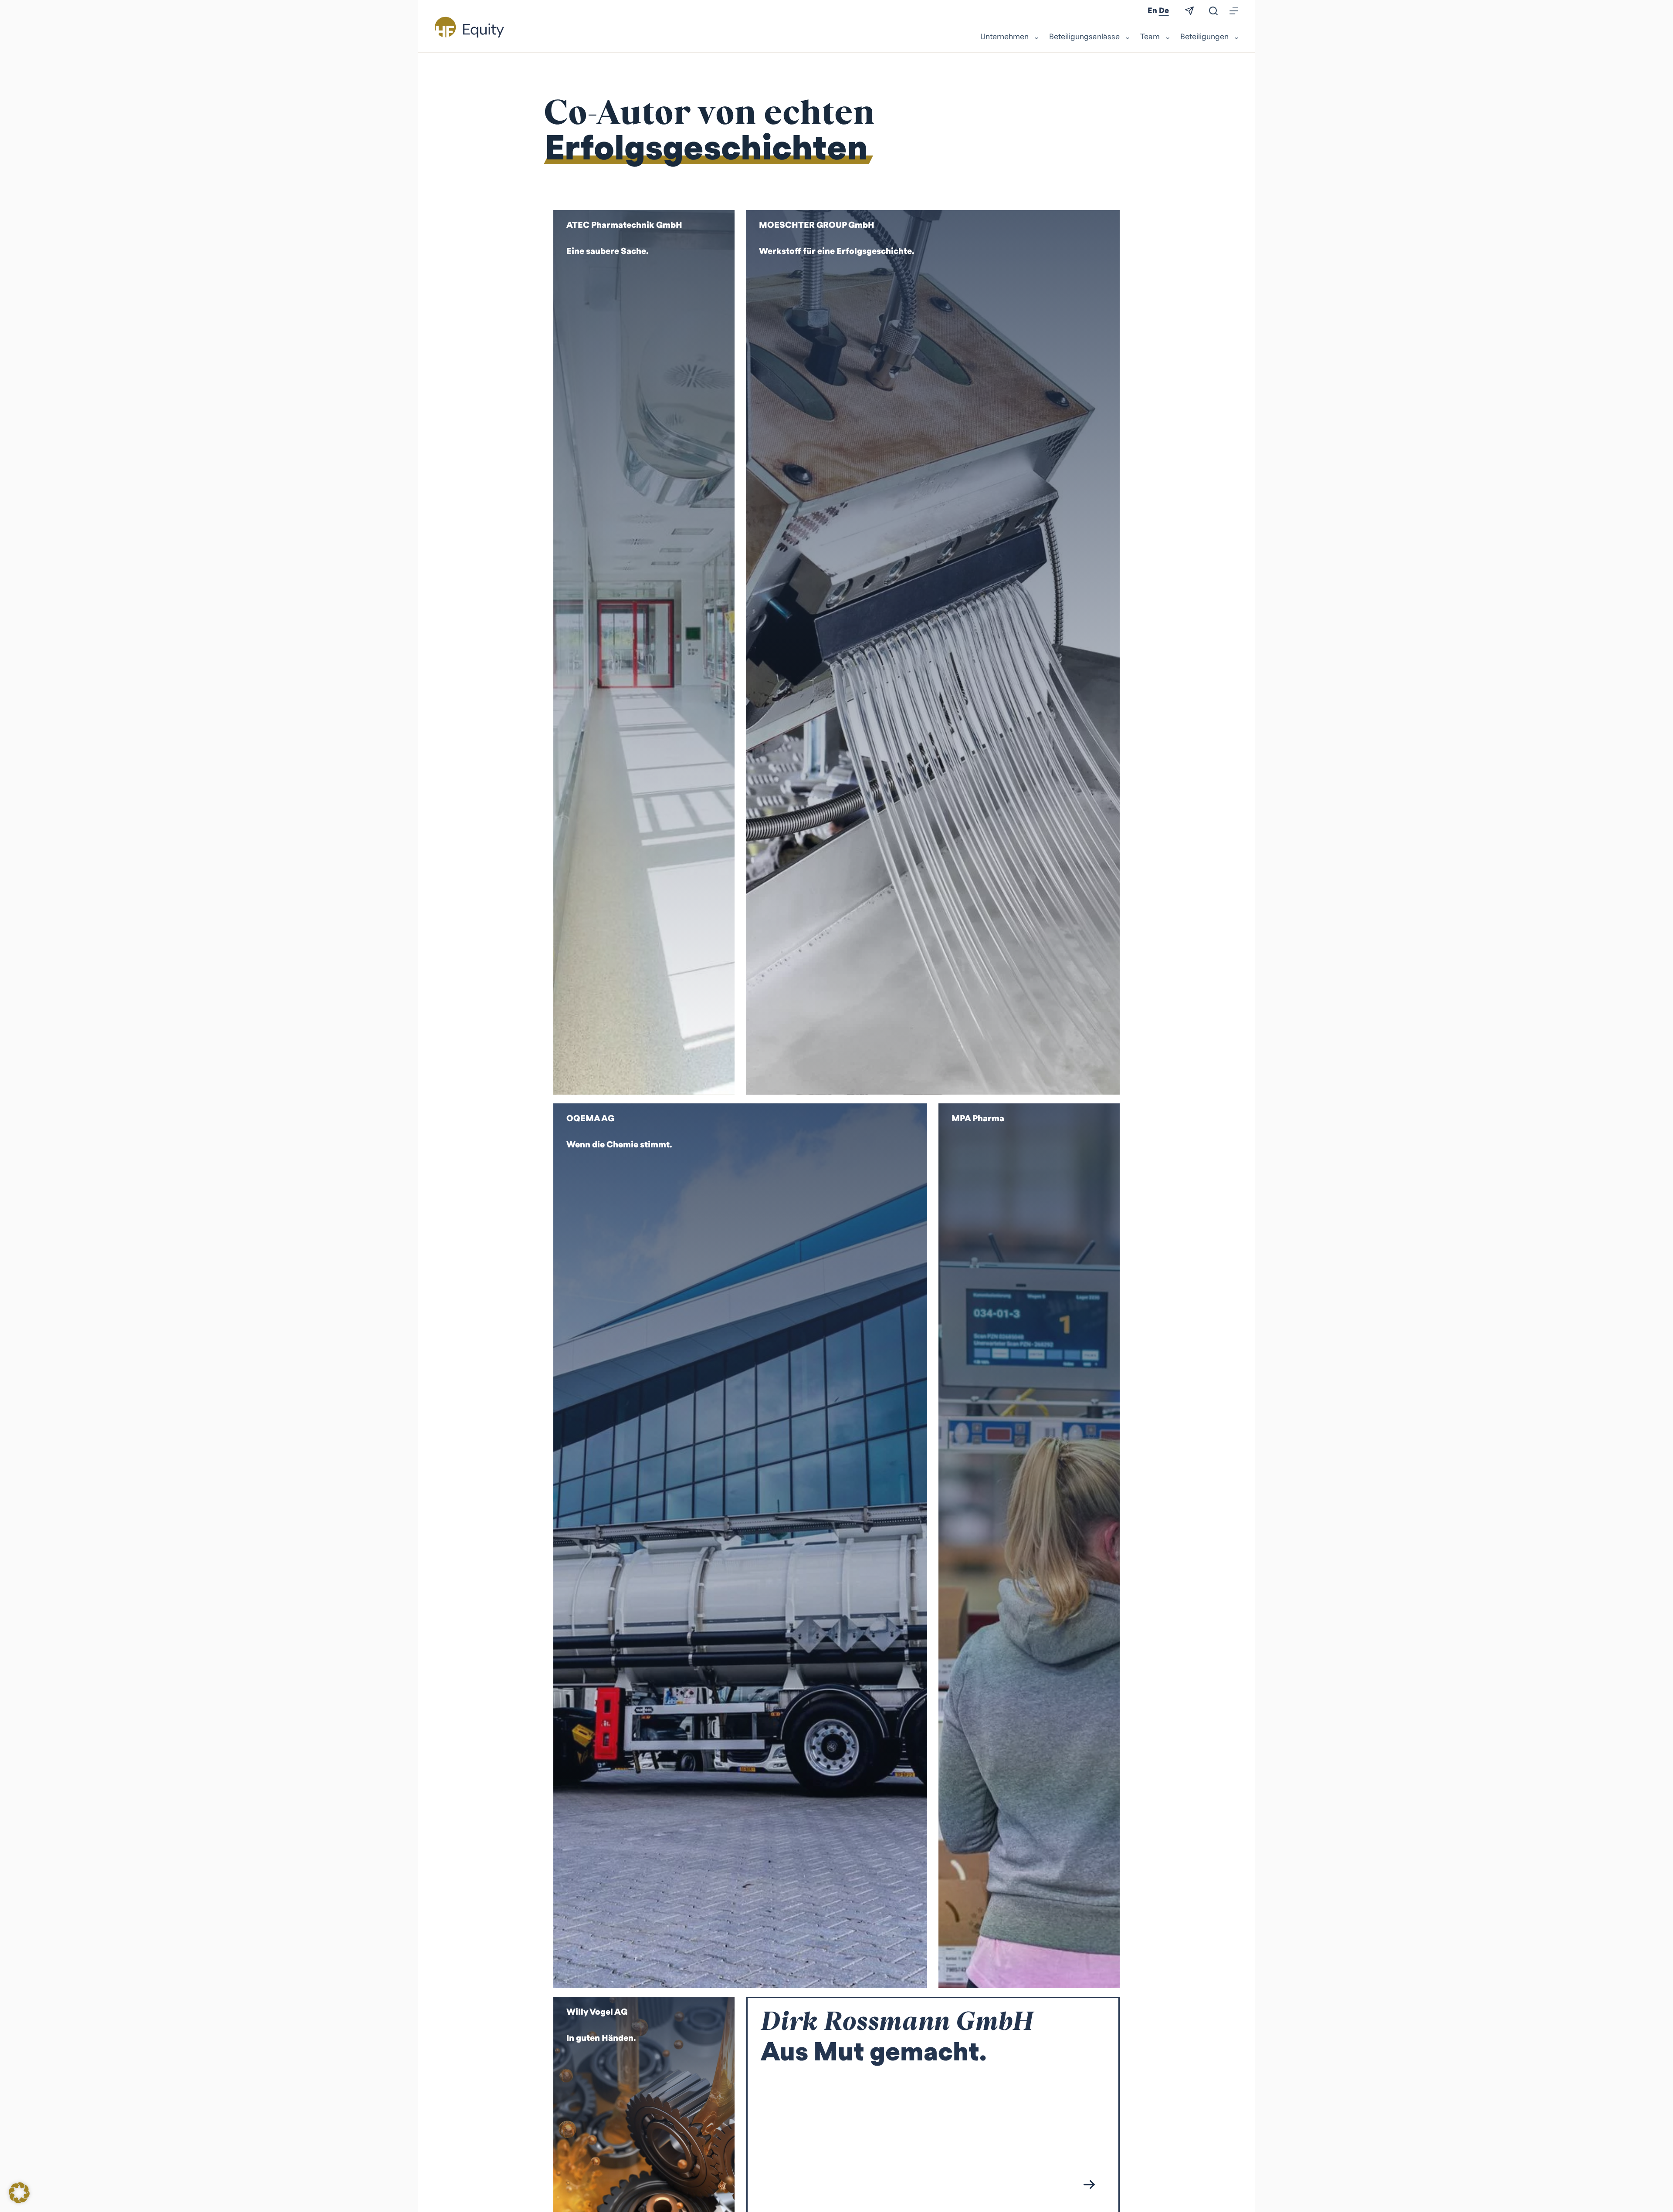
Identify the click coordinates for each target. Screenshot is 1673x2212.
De (1164, 11)
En (1152, 11)
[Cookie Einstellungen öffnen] (19, 2200)
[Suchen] (1213, 11)
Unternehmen (1004, 37)
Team (1150, 37)
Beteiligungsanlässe (1084, 37)
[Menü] (1234, 11)
